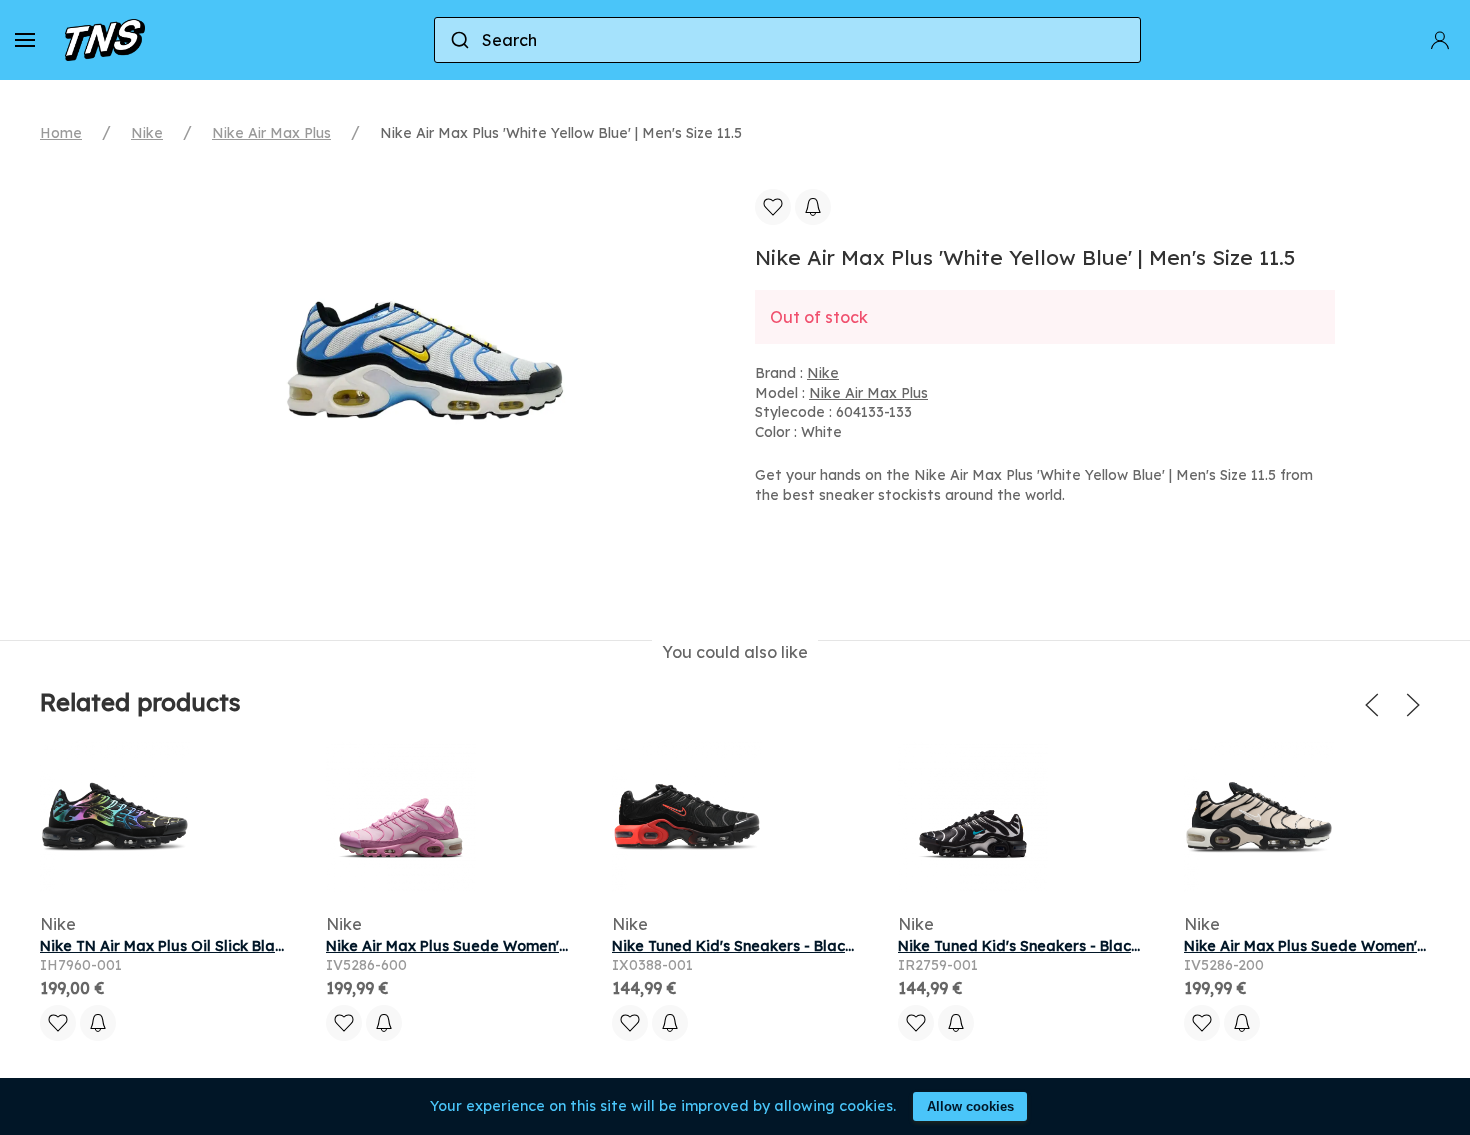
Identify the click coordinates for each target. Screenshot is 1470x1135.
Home (61, 133)
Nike (147, 133)
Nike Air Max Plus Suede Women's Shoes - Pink (490, 946)
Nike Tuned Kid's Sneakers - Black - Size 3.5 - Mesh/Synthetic (829, 946)
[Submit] (458, 40)
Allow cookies (970, 1106)
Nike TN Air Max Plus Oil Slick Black (165, 946)
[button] (25, 40)
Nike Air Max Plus (271, 133)
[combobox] (788, 40)
